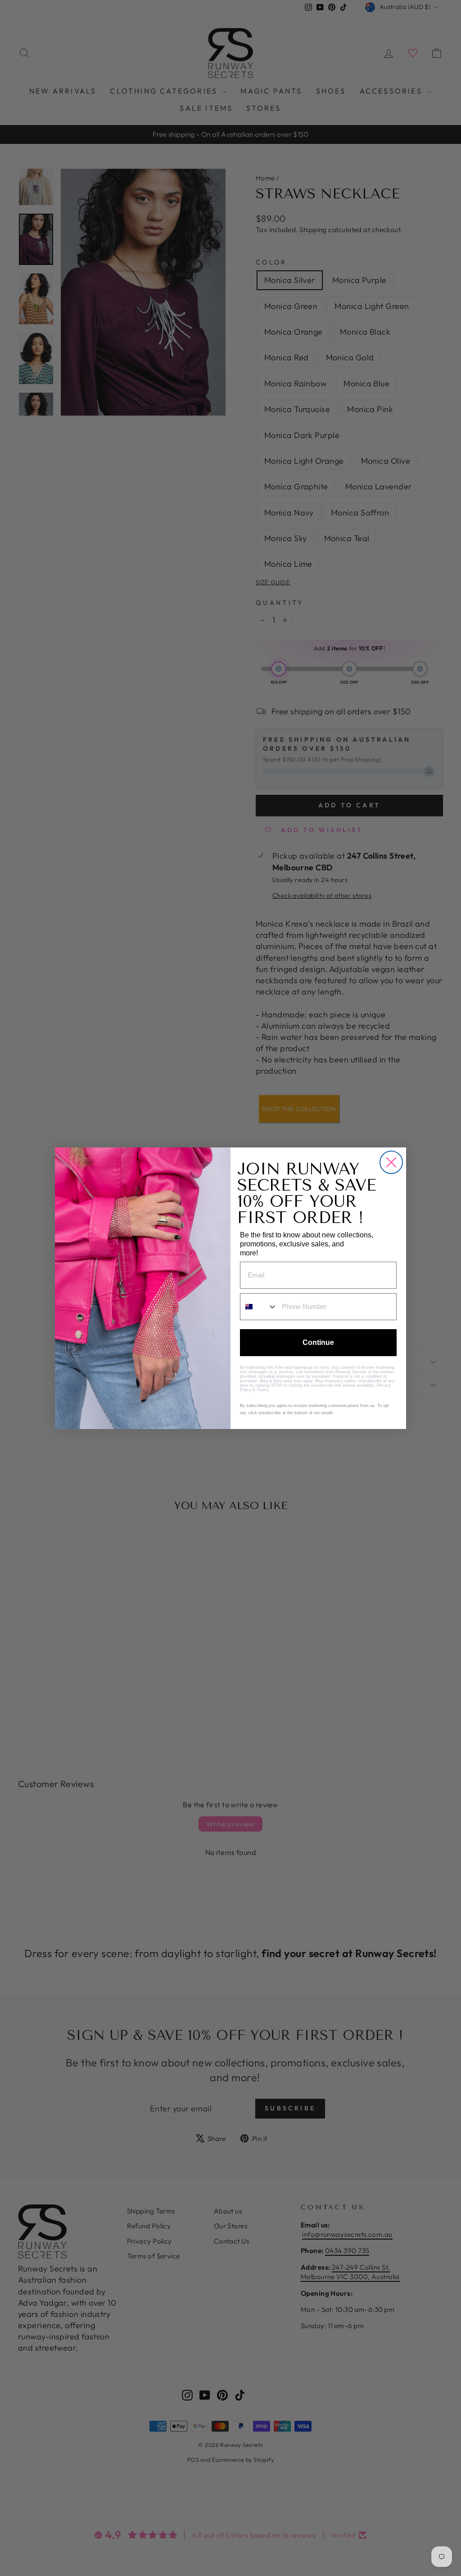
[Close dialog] (391, 1162)
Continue (318, 1342)
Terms (262, 1390)
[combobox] (259, 1307)
